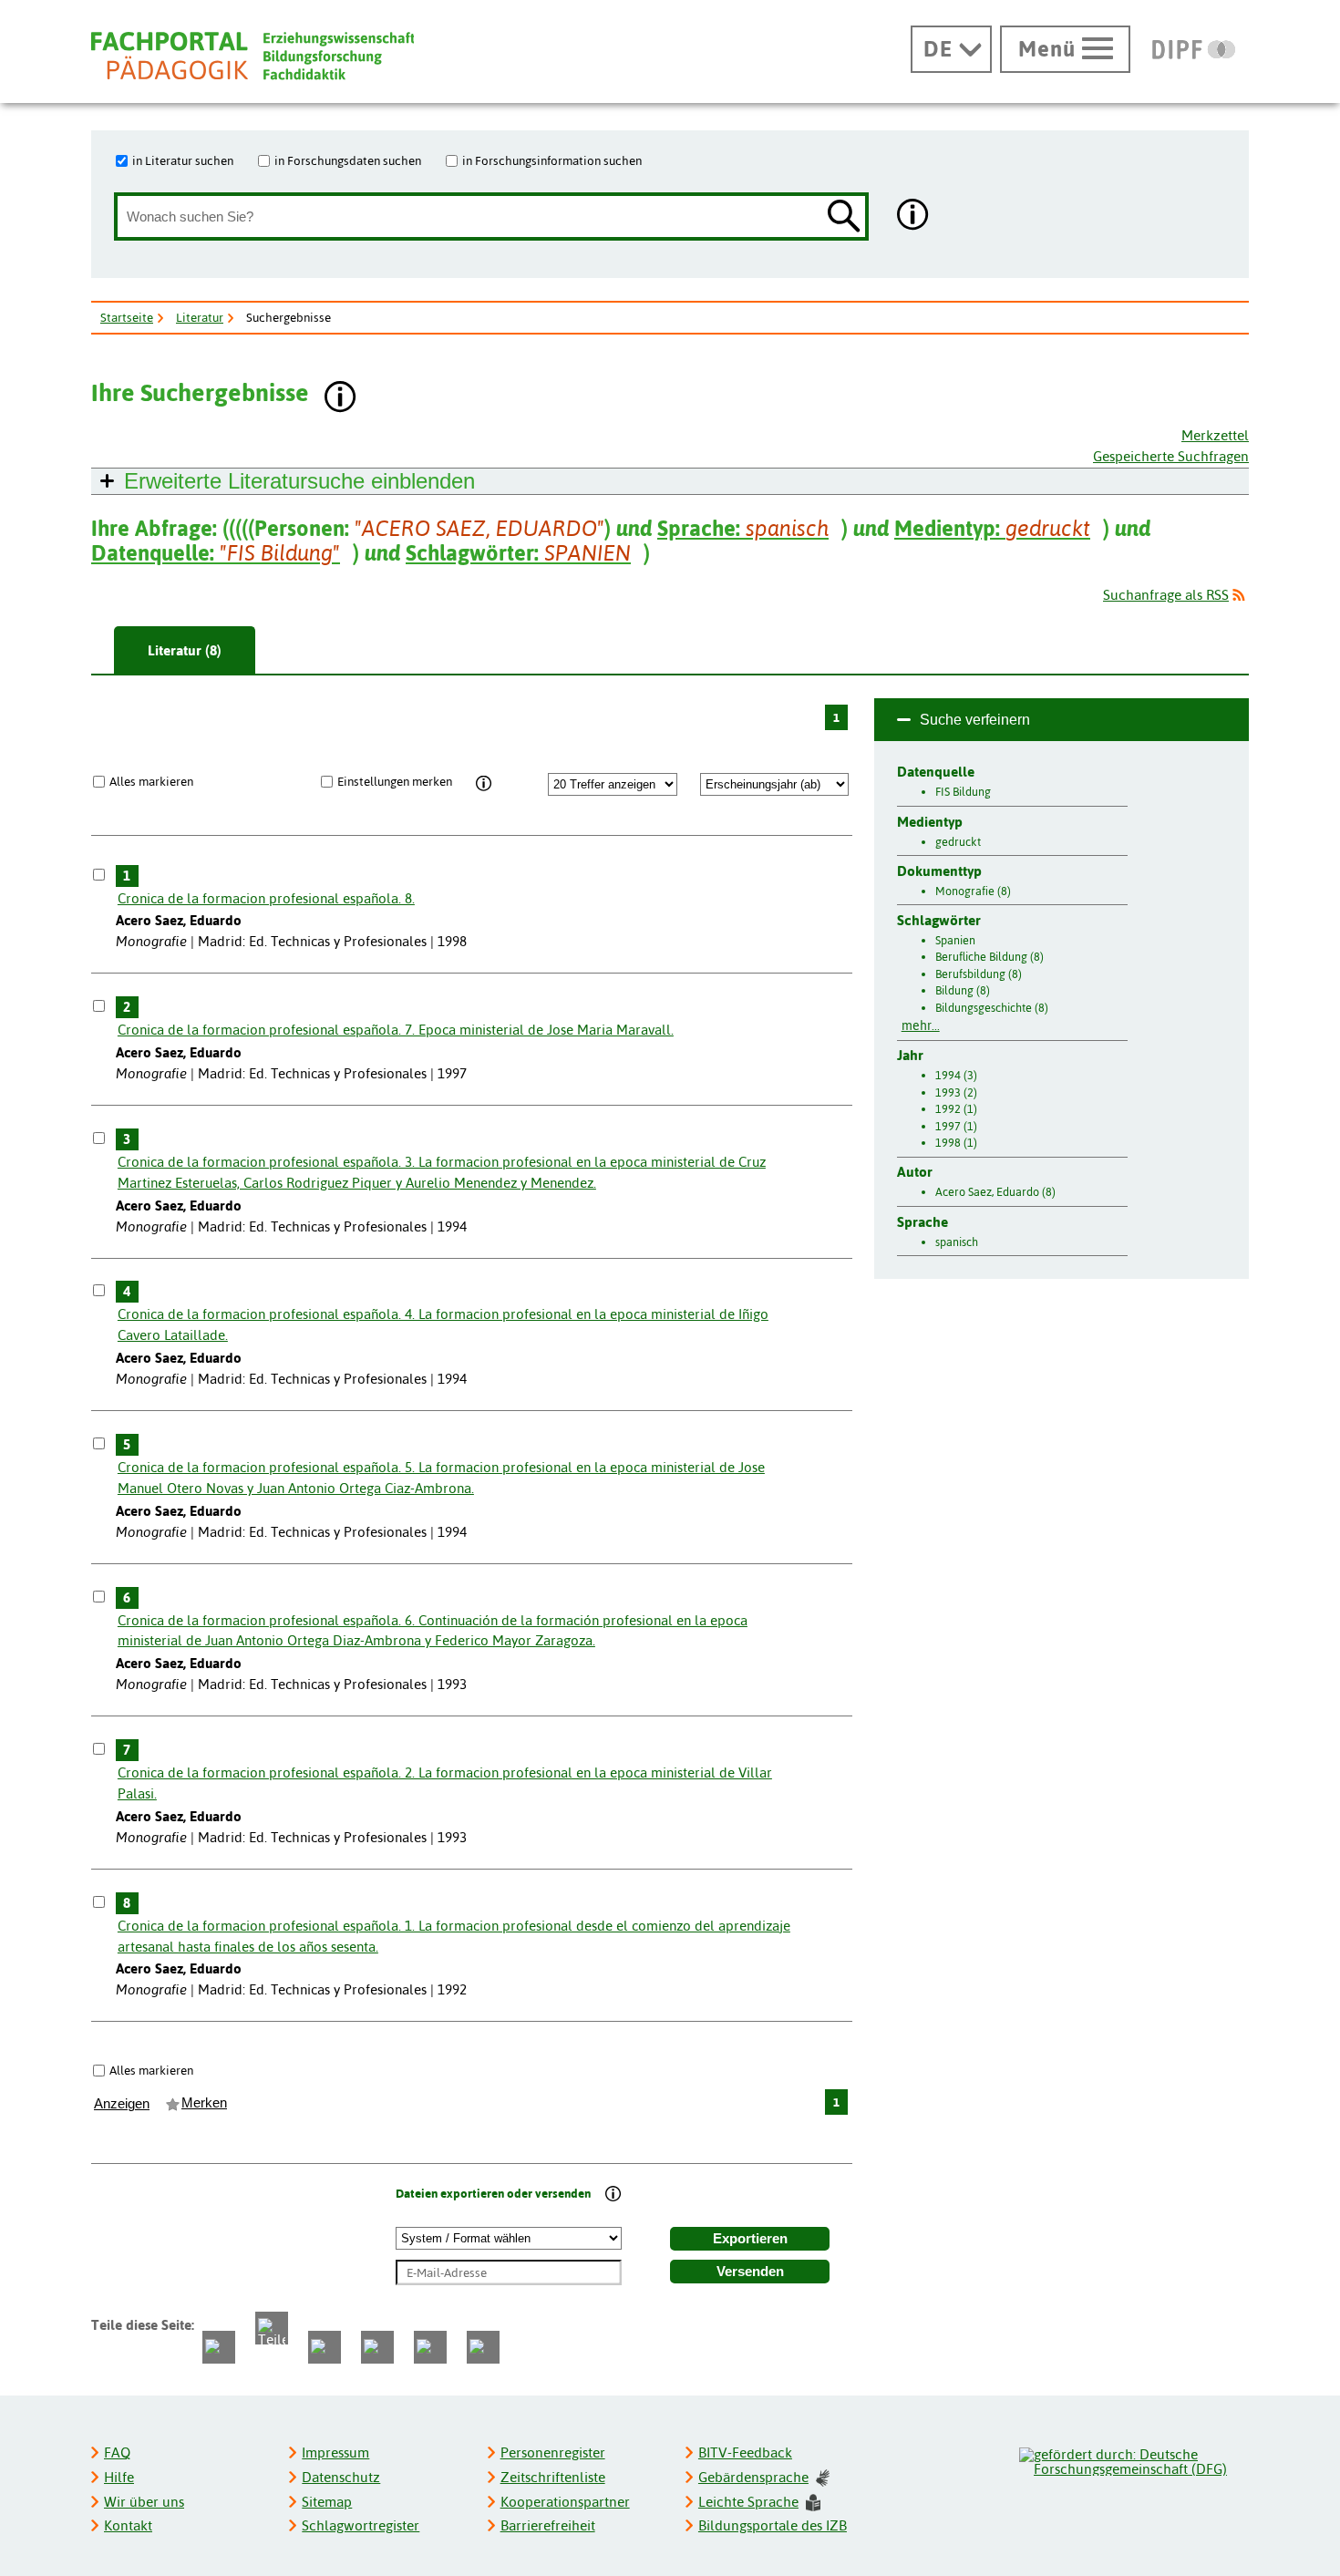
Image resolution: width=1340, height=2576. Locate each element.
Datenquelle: (216, 553)
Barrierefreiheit (548, 2525)
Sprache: (743, 528)
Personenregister (553, 2452)
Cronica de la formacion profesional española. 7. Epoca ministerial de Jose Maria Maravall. (396, 1030)
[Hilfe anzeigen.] (913, 216)
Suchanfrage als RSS (1166, 595)
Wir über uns (144, 2502)
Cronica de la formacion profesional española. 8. (266, 898)
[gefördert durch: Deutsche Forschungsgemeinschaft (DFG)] (1133, 2459)
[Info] (484, 784)
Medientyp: (992, 528)
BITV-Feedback (745, 2452)
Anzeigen (122, 2104)
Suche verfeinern (975, 720)
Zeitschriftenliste (553, 2477)
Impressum (335, 2452)
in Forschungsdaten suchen (348, 160)
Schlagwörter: (518, 553)
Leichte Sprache (748, 2502)
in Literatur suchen (183, 160)
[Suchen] (844, 217)
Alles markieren (151, 781)
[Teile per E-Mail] (430, 2347)
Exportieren (750, 2239)
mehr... (921, 1025)
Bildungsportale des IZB (773, 2525)
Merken (204, 2103)
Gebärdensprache (753, 2477)
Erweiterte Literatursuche (299, 481)
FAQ (117, 2452)
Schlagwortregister (361, 2525)
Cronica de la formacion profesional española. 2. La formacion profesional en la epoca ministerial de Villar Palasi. (445, 1783)
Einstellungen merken (395, 781)
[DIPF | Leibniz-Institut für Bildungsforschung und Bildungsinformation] (1194, 49)
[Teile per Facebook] (219, 2347)
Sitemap (327, 2502)
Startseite (127, 317)
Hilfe (119, 2477)
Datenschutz (341, 2477)
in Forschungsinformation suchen (552, 160)
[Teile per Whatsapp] (325, 2347)
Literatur (200, 317)
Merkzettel (1215, 435)
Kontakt (128, 2525)
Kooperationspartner (565, 2502)
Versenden (750, 2272)
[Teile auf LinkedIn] (377, 2347)
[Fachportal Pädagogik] (253, 56)
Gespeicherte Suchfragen (1171, 456)
